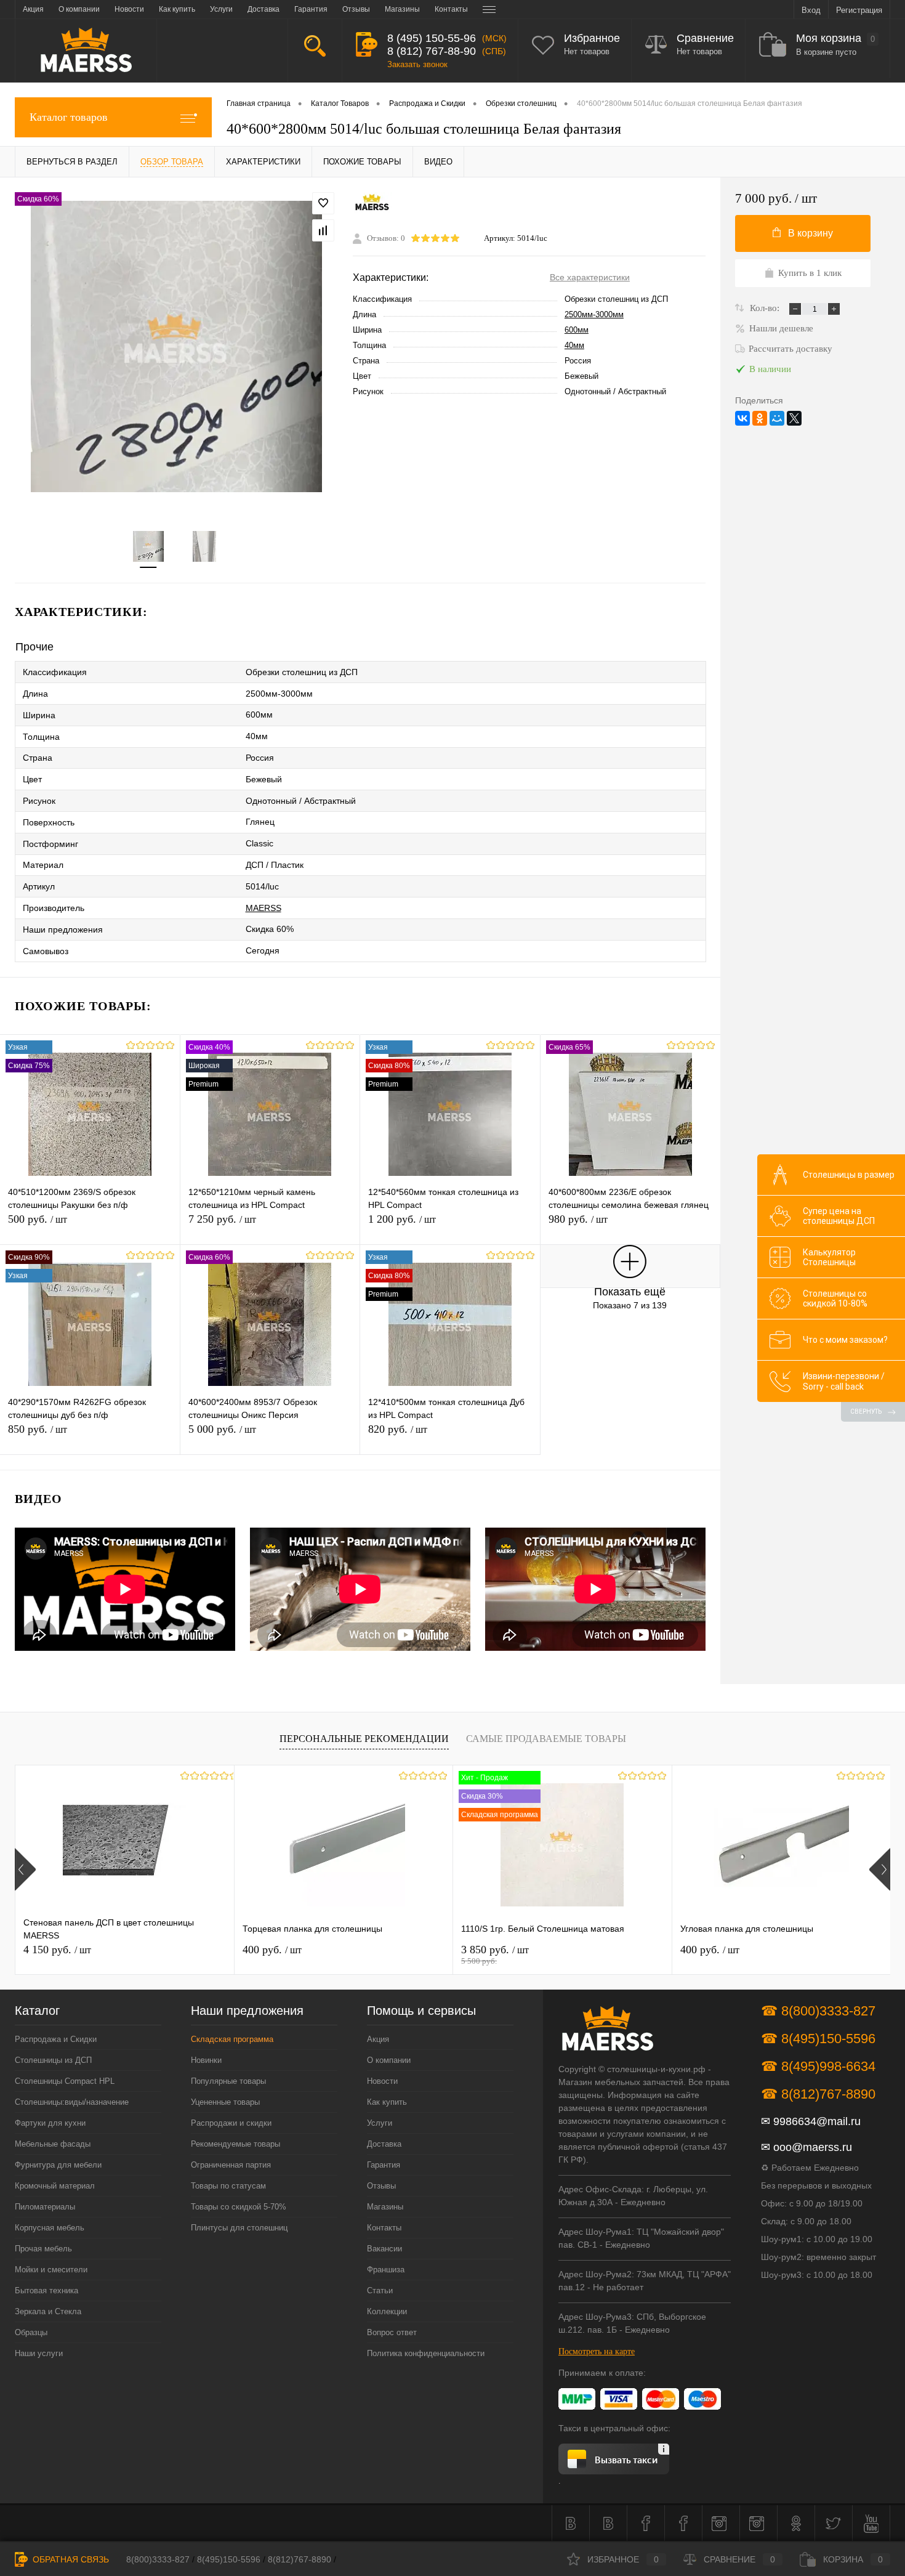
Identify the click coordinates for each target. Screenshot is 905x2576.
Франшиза (386, 2270)
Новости (382, 2081)
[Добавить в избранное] (323, 203)
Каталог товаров (69, 117)
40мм (574, 345)
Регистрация (859, 10)
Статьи (380, 2290)
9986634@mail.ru (817, 2121)
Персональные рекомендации (364, 1739)
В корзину (810, 233)
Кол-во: (766, 308)
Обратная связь (70, 2559)
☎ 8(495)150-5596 (818, 2039)
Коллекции (387, 2311)
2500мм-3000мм (594, 314)
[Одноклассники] (760, 418)
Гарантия (384, 2165)
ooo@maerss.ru (813, 2147)
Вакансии (384, 2249)
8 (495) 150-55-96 (432, 38)
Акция (378, 2039)
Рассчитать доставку (790, 349)
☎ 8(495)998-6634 (818, 2066)
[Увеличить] (176, 346)
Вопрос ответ (392, 2332)
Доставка (384, 2144)
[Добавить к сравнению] (323, 230)
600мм (577, 330)
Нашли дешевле (781, 328)
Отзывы (381, 2186)
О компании (389, 2060)
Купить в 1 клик (810, 273)
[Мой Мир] (777, 418)
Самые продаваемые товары (546, 1739)
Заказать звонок (417, 64)
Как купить (387, 2102)
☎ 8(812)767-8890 (818, 2094)
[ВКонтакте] (742, 418)
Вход (811, 10)
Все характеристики (590, 277)
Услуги (380, 2123)
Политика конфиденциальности (426, 2353)
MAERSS (263, 908)
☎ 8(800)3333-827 (818, 2011)
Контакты (384, 2228)
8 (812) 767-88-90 (432, 51)
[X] (794, 418)
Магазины (385, 2207)
